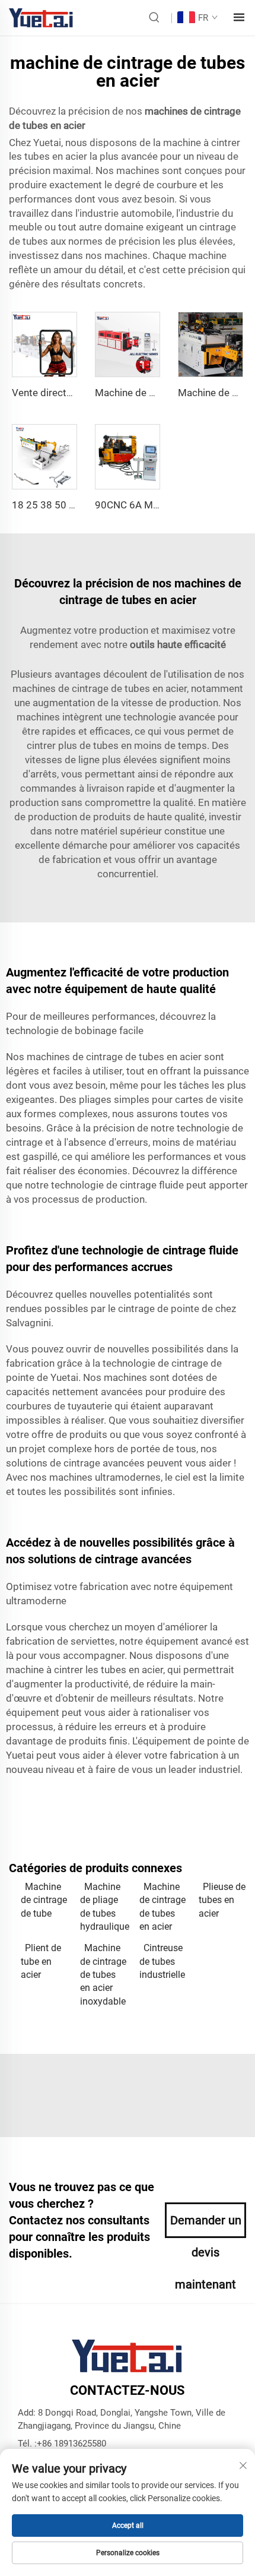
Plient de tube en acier (41, 1961)
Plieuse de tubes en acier (222, 1900)
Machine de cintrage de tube (44, 1900)
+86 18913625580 (71, 2444)
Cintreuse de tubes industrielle (162, 1961)
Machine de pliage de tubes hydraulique (104, 1907)
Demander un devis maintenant (206, 2226)
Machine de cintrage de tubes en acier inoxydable (103, 1975)
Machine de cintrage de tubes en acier (162, 1907)
